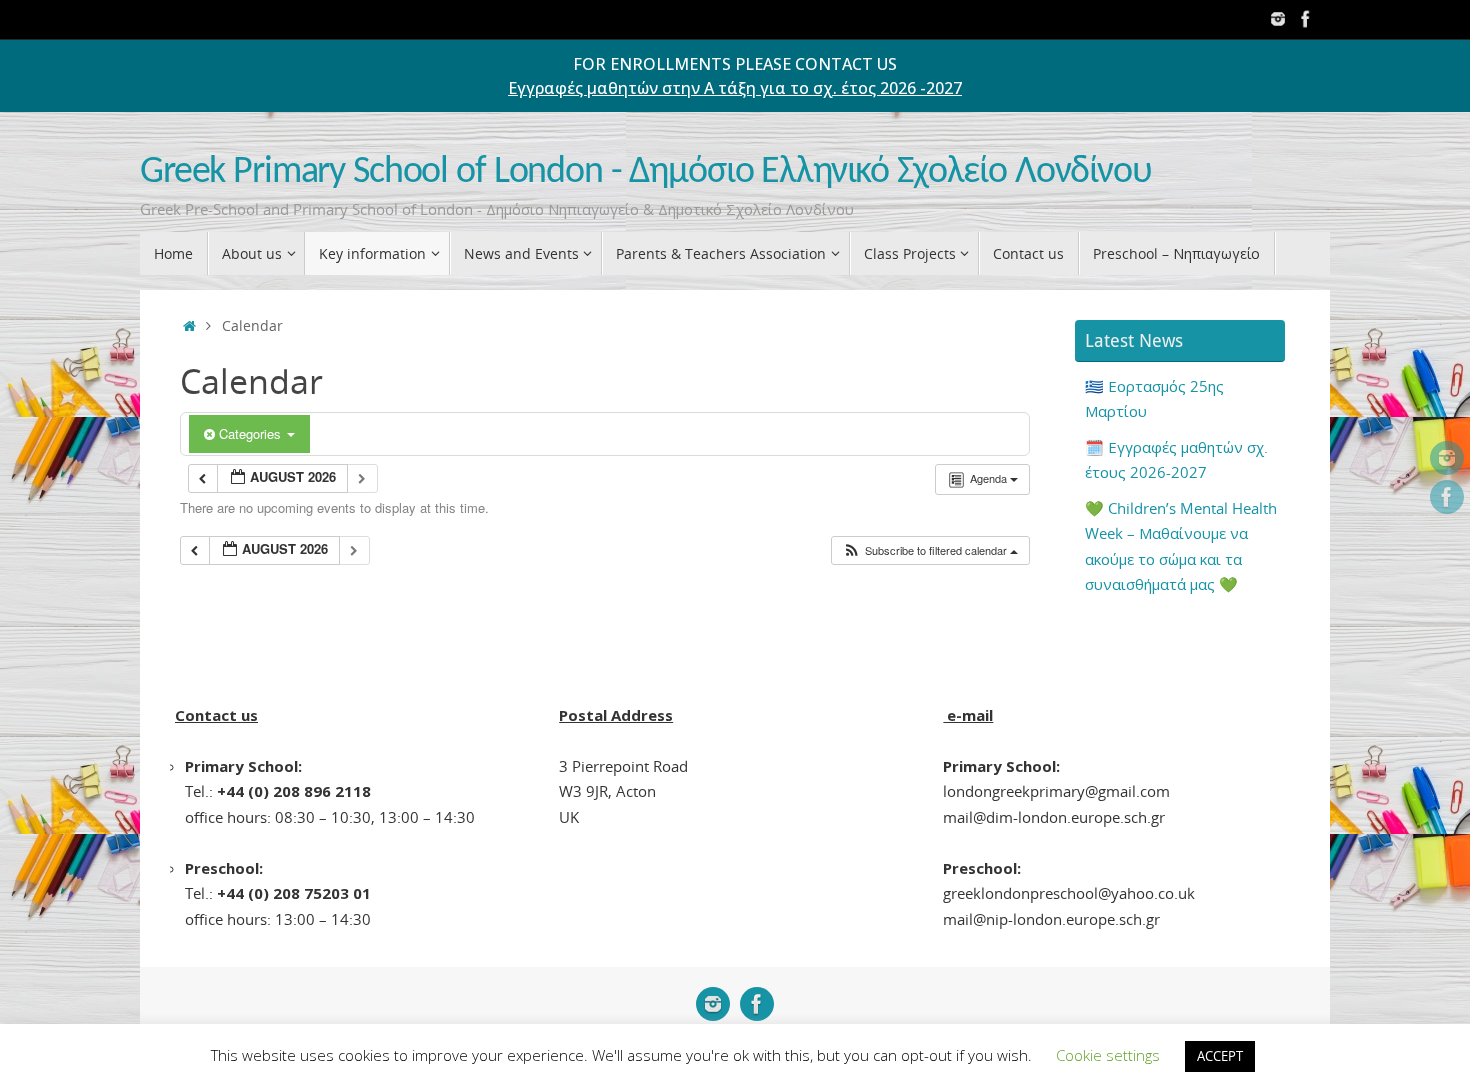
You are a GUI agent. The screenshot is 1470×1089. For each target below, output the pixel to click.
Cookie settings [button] (1108, 1055)
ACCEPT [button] (1220, 1056)
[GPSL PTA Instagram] (1278, 19)
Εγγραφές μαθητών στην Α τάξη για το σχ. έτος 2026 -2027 (735, 88)
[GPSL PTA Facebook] (1306, 19)
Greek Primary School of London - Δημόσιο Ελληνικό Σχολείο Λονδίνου (646, 172)
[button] (930, 550)
